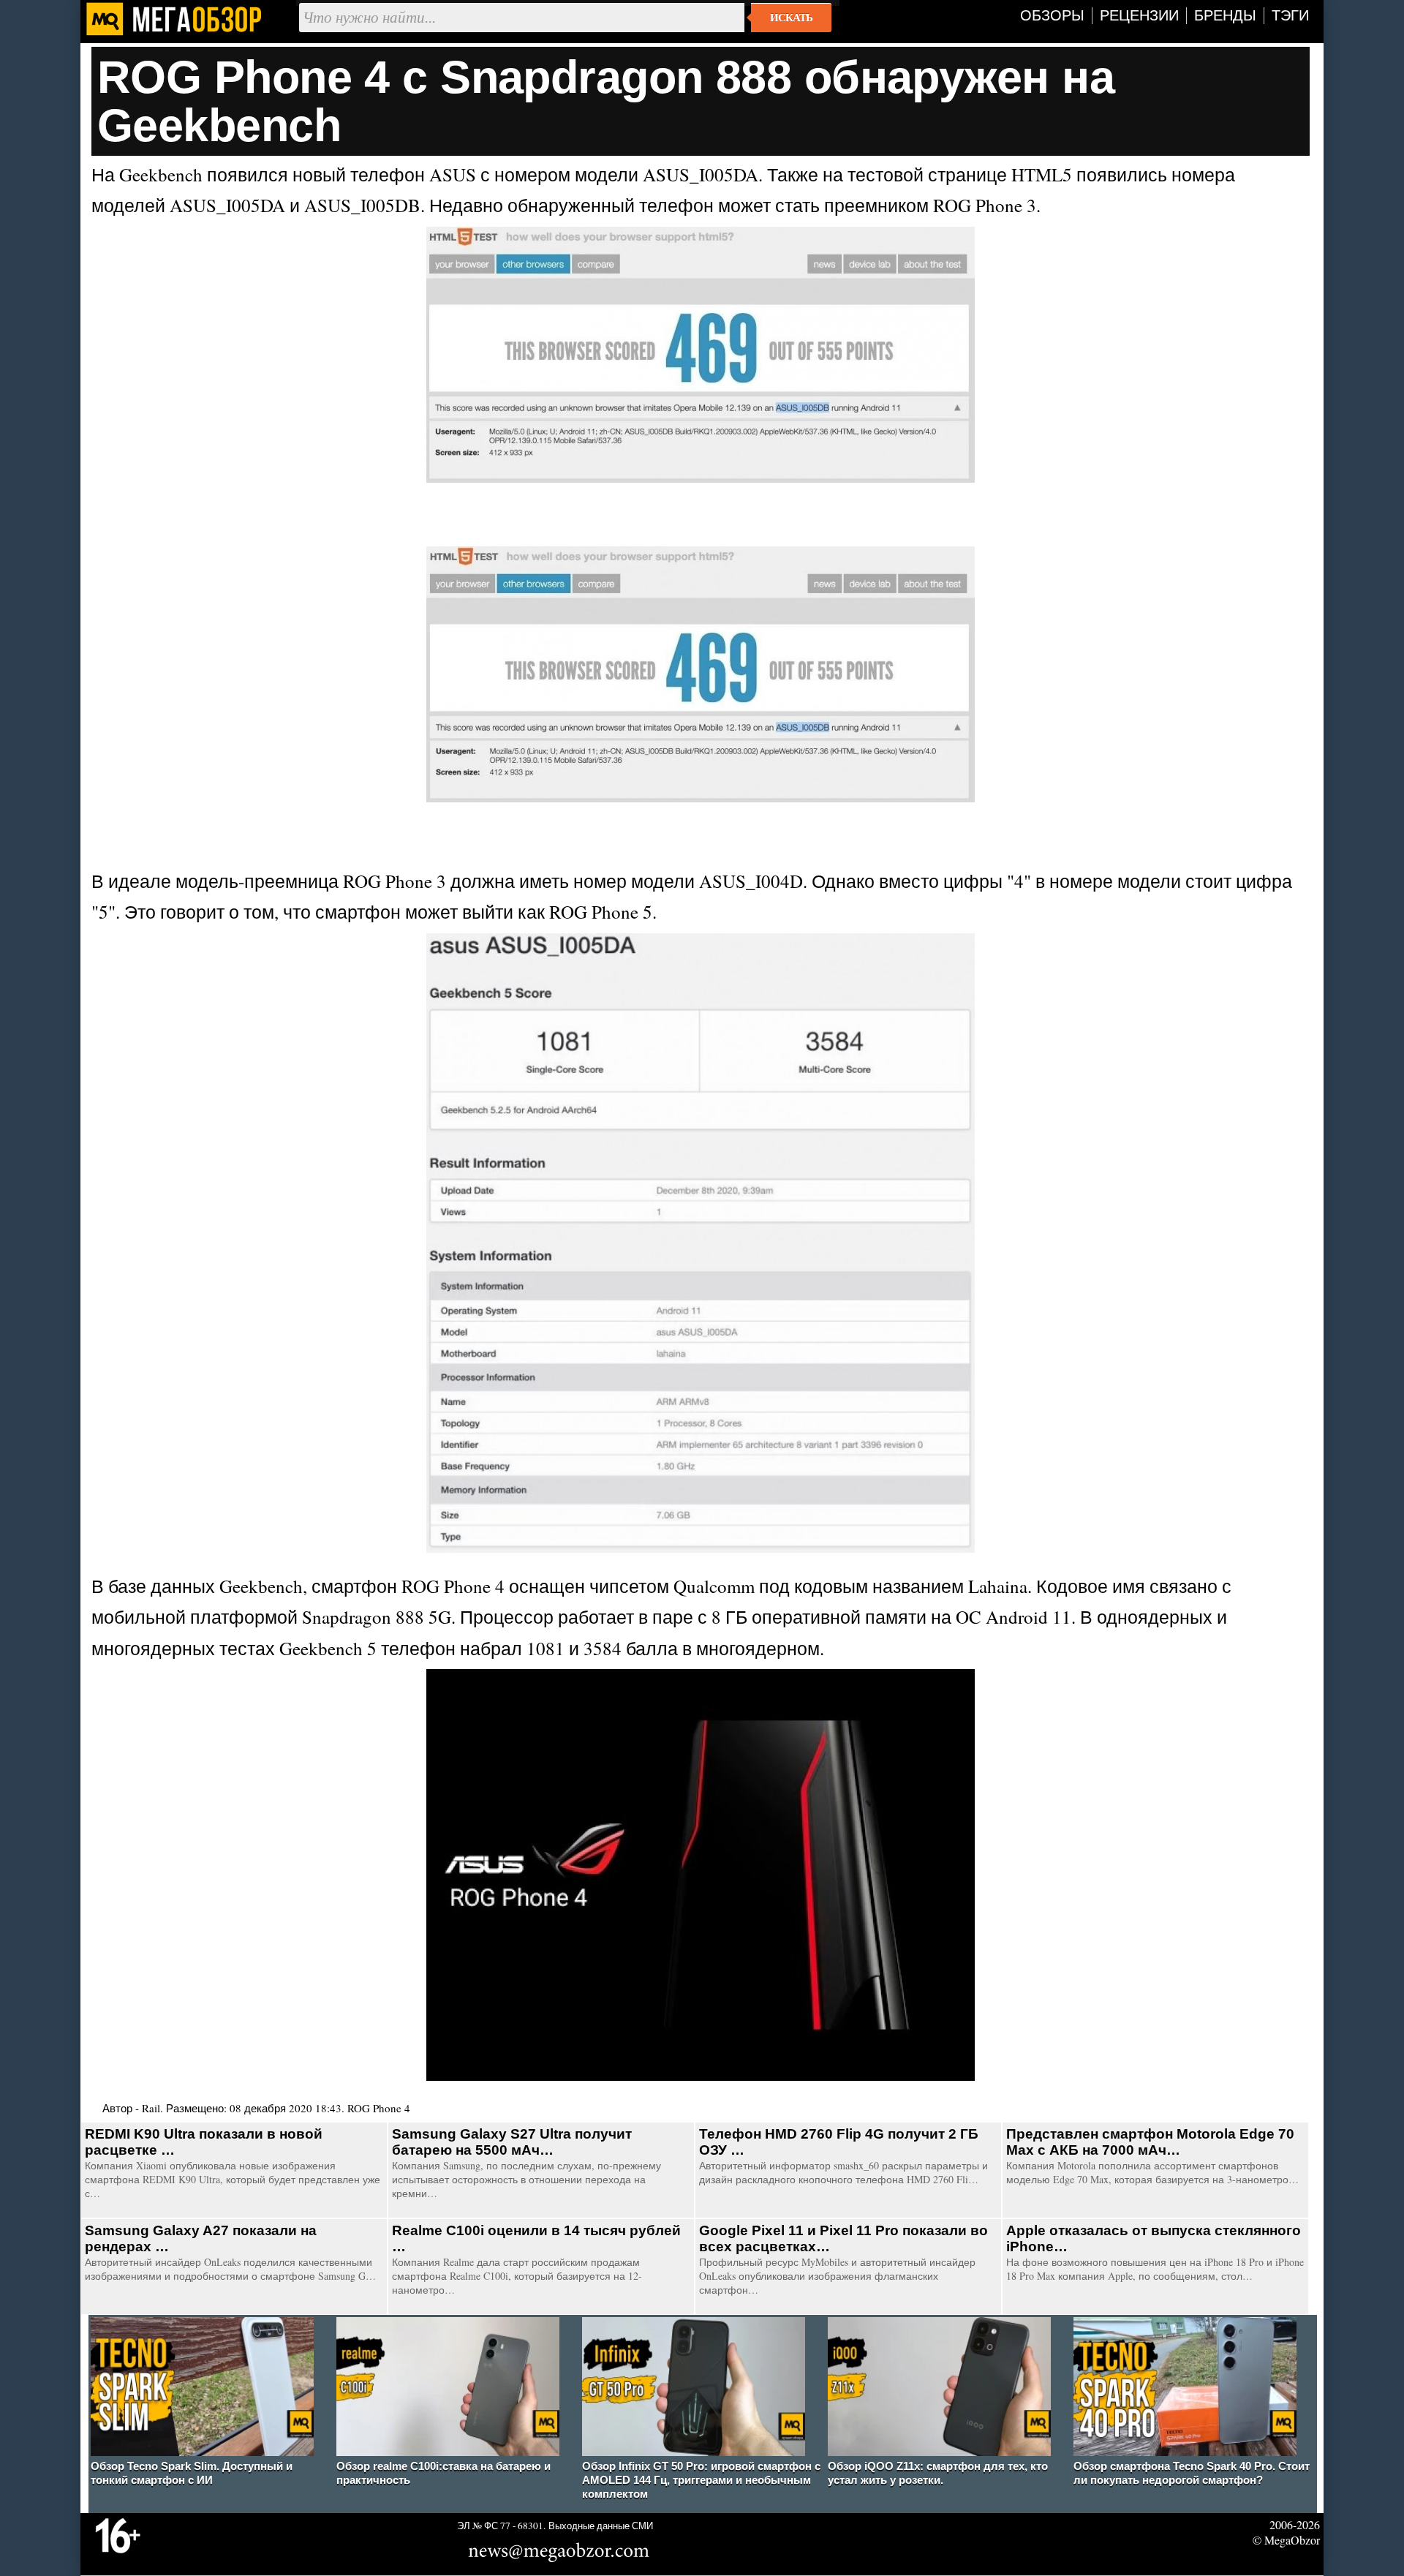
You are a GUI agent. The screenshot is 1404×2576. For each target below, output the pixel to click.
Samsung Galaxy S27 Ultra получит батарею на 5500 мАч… (512, 2142)
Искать (791, 18)
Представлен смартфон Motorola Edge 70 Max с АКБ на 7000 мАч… (1150, 2142)
